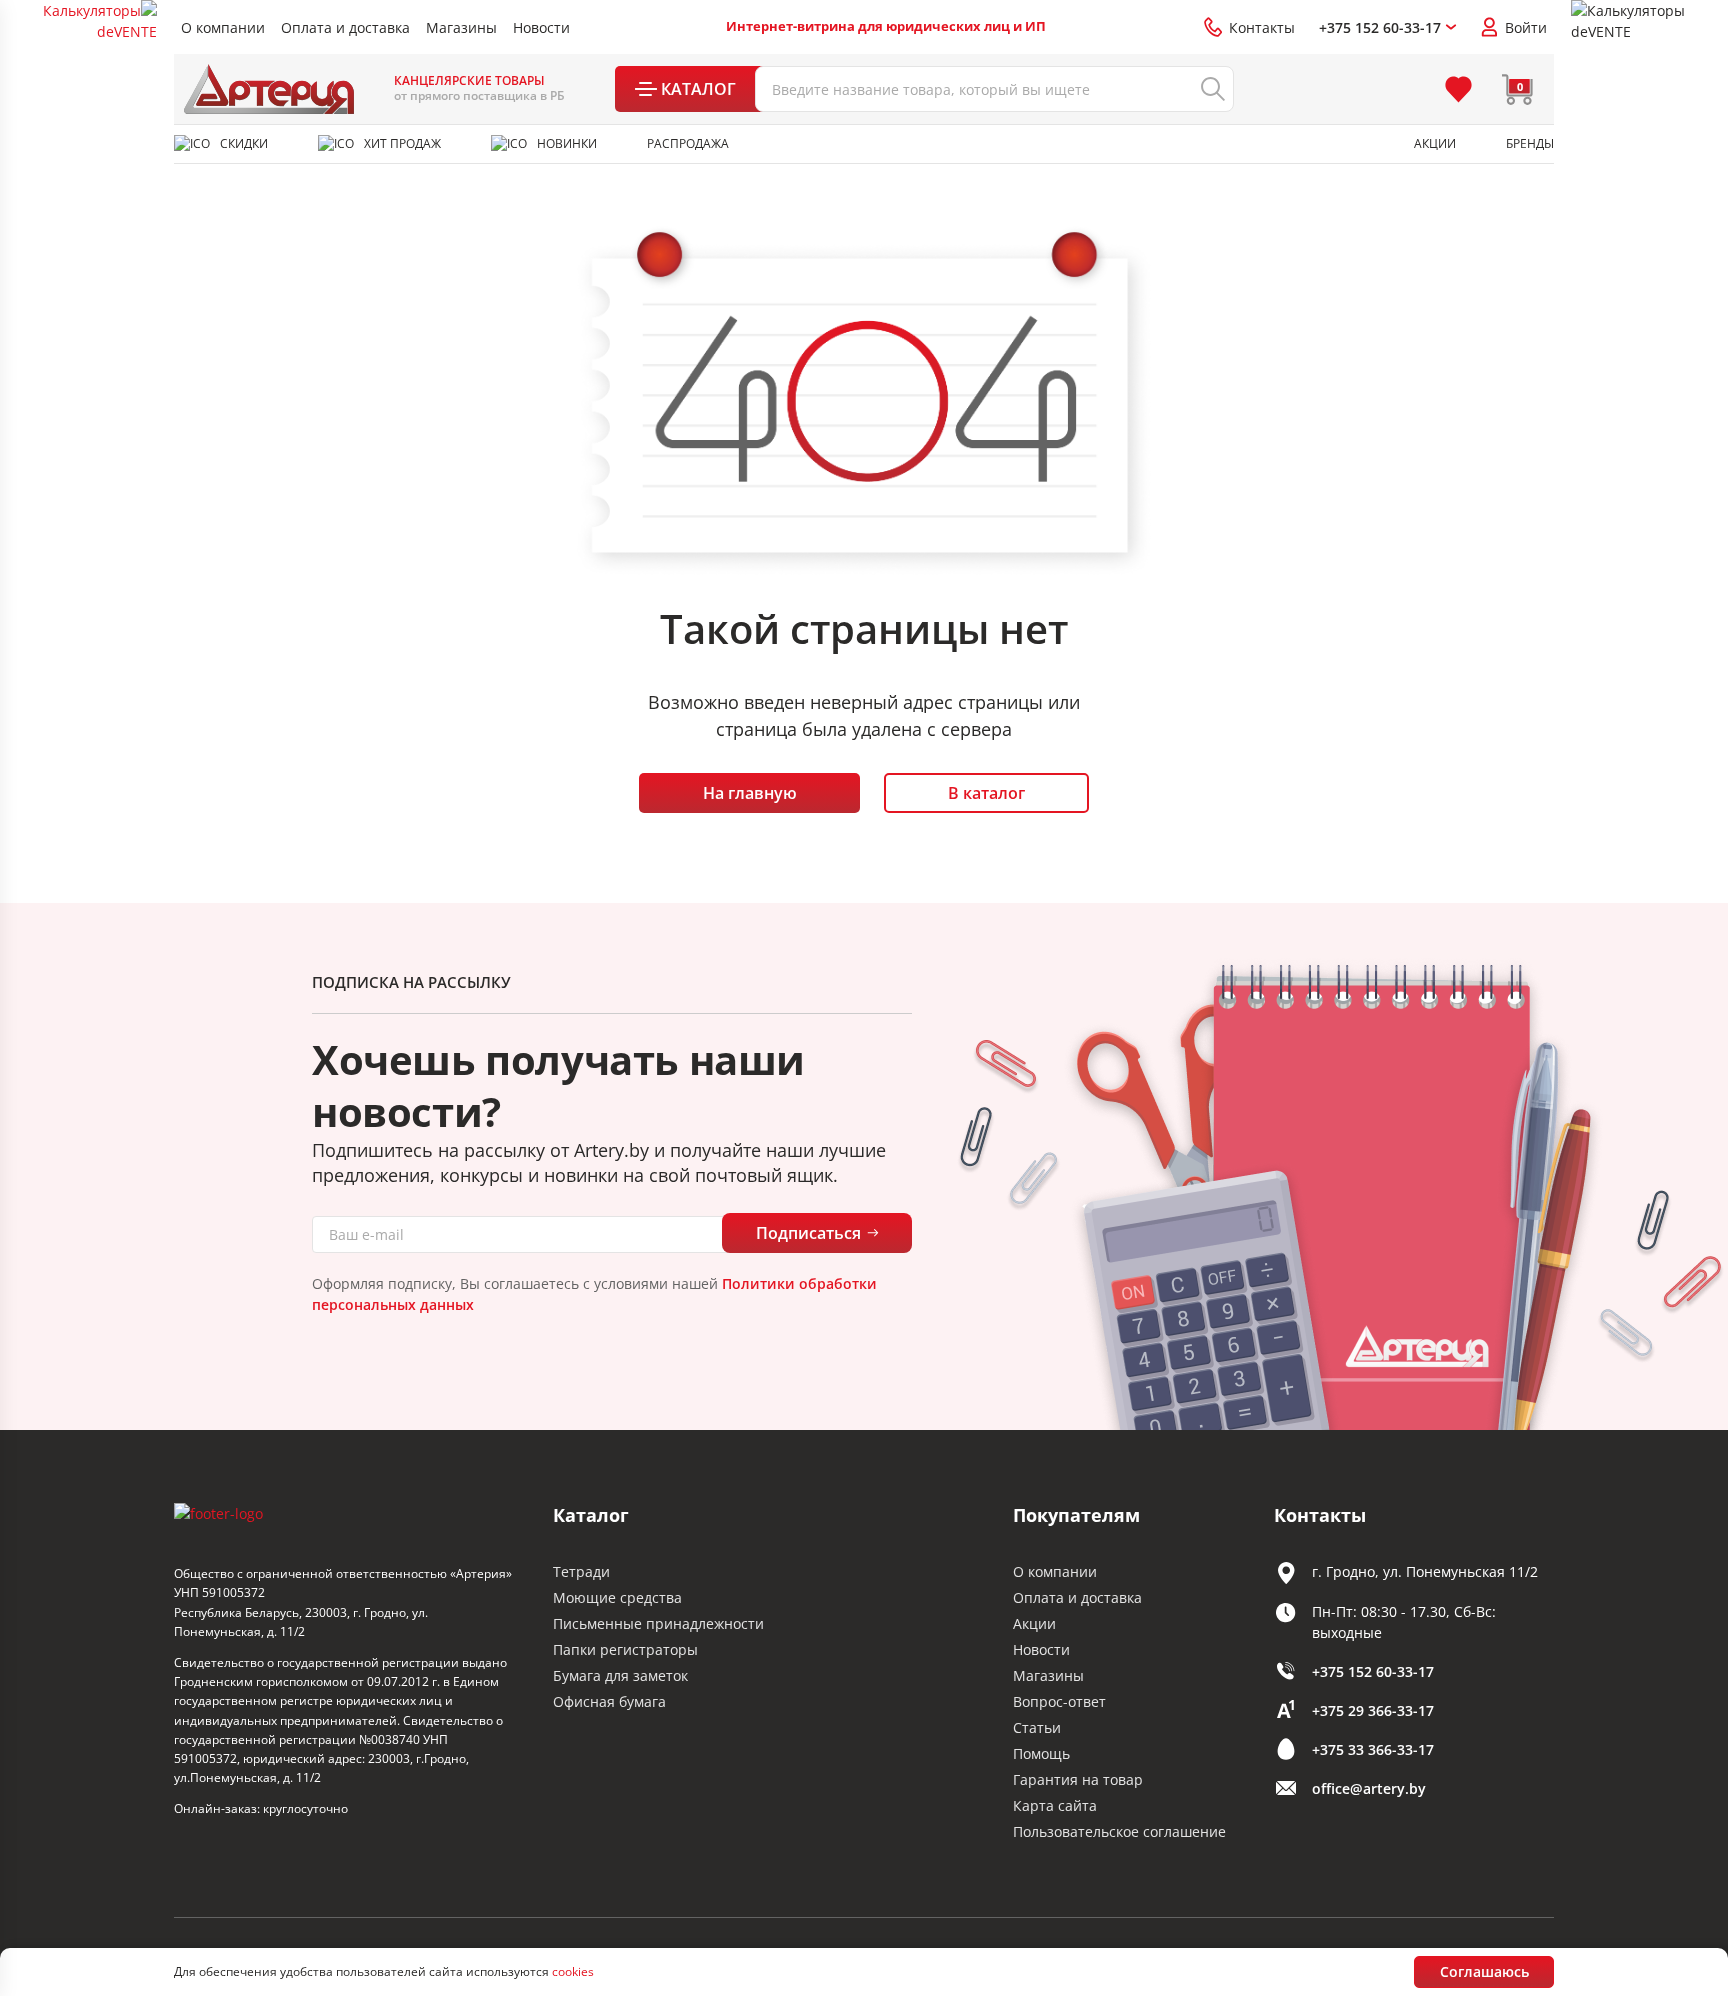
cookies (573, 1971)
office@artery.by (1369, 1788)
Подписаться (808, 1233)
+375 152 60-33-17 (1373, 1671)
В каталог (986, 793)
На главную (750, 793)
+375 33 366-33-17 (1373, 1749)
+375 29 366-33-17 (1373, 1710)
